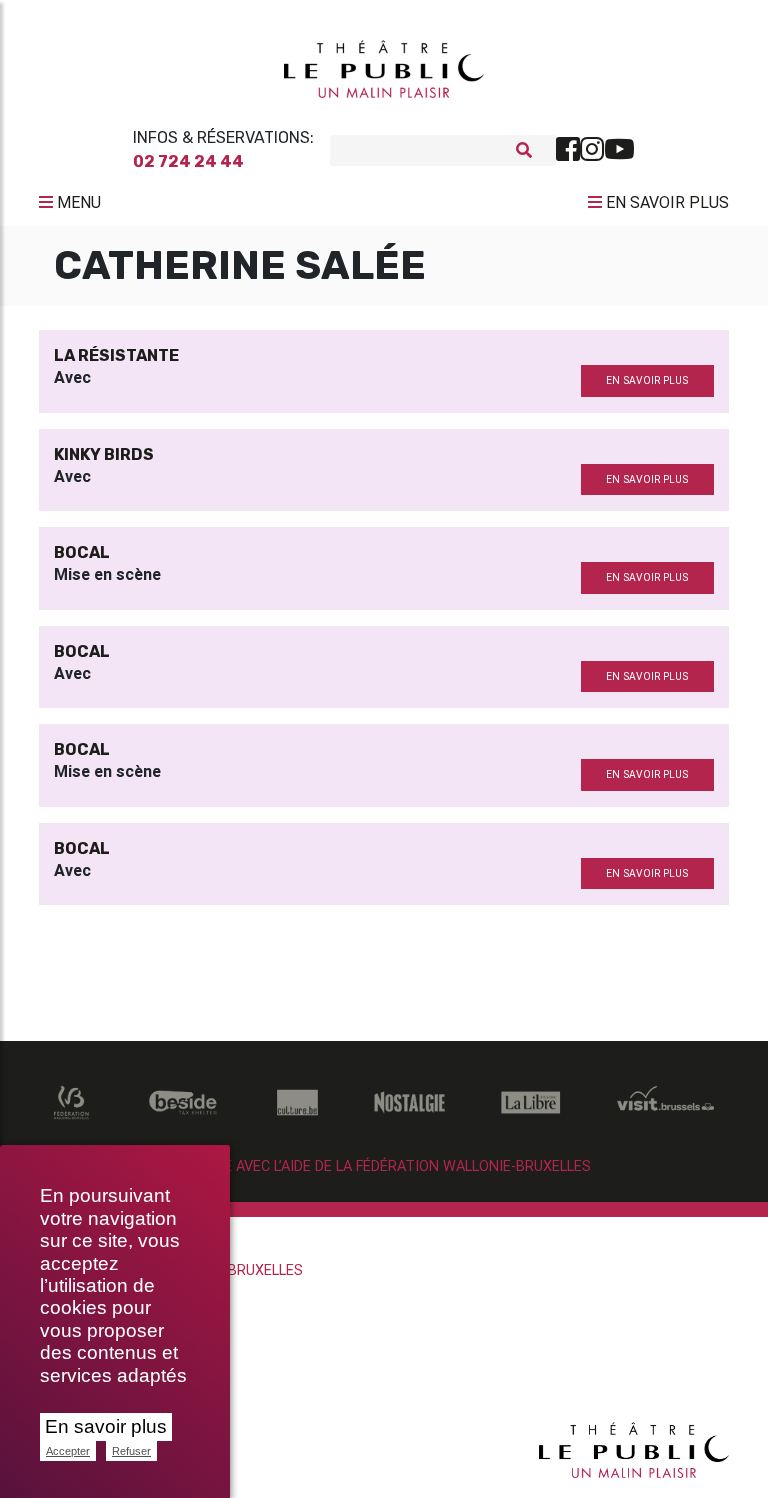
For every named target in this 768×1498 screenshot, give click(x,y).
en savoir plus (647, 380)
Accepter (68, 1451)
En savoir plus (106, 1426)
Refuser (131, 1451)
